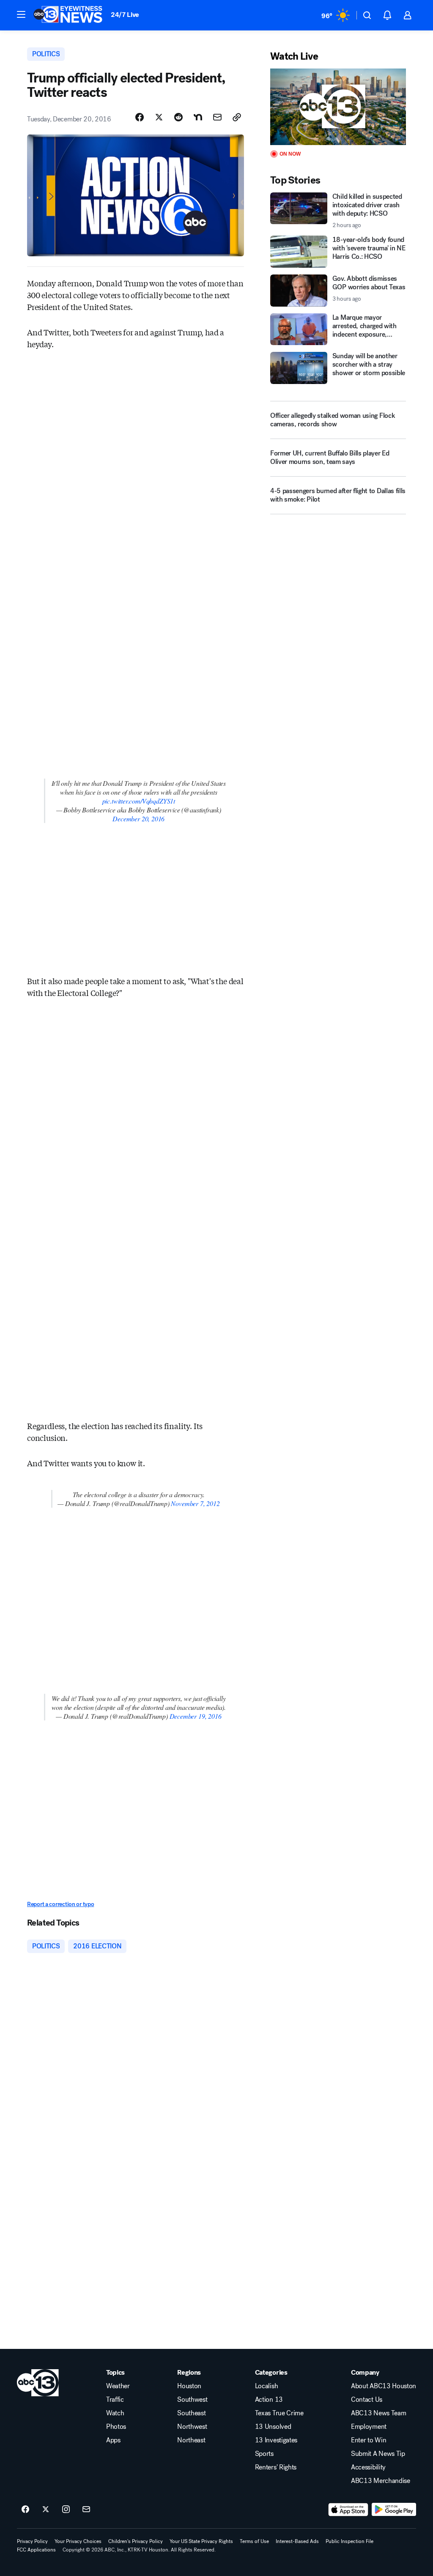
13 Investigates (276, 2440)
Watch (115, 2413)
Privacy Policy (32, 2541)
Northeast (191, 2440)
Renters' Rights (276, 2467)
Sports (264, 2454)
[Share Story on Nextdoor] (198, 117)
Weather (118, 2386)
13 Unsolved (273, 2427)
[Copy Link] (237, 117)
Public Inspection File (349, 2541)
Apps (113, 2440)
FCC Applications (36, 2550)
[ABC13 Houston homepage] (68, 15)
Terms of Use (254, 2541)
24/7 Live (125, 15)
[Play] (338, 107)
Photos (116, 2427)
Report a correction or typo (60, 1904)
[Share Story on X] (159, 117)
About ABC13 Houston (384, 2386)
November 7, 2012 (195, 1503)
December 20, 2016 (138, 819)
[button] (21, 14)
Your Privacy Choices (78, 2541)
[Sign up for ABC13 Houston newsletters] (86, 2510)
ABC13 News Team (378, 2413)
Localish (266, 2386)
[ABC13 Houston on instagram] (66, 2510)
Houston (189, 2386)
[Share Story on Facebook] (140, 117)
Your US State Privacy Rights (201, 2541)
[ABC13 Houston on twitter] (46, 2510)
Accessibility (368, 2467)
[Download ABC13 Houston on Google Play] (394, 2510)
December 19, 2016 (196, 1716)
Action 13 (269, 2400)
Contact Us (367, 2400)
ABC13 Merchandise (381, 2481)
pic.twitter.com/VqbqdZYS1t (139, 801)
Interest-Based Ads (297, 2541)
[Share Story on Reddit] (178, 117)
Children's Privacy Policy (136, 2541)
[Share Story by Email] (217, 117)
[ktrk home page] (38, 2383)
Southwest (192, 2400)
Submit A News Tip (378, 2454)
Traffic (115, 2400)
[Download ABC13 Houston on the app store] (348, 2510)
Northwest (192, 2427)
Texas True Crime (279, 2413)
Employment (369, 2427)
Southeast (191, 2413)
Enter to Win (369, 2440)
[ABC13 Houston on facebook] (25, 2510)
